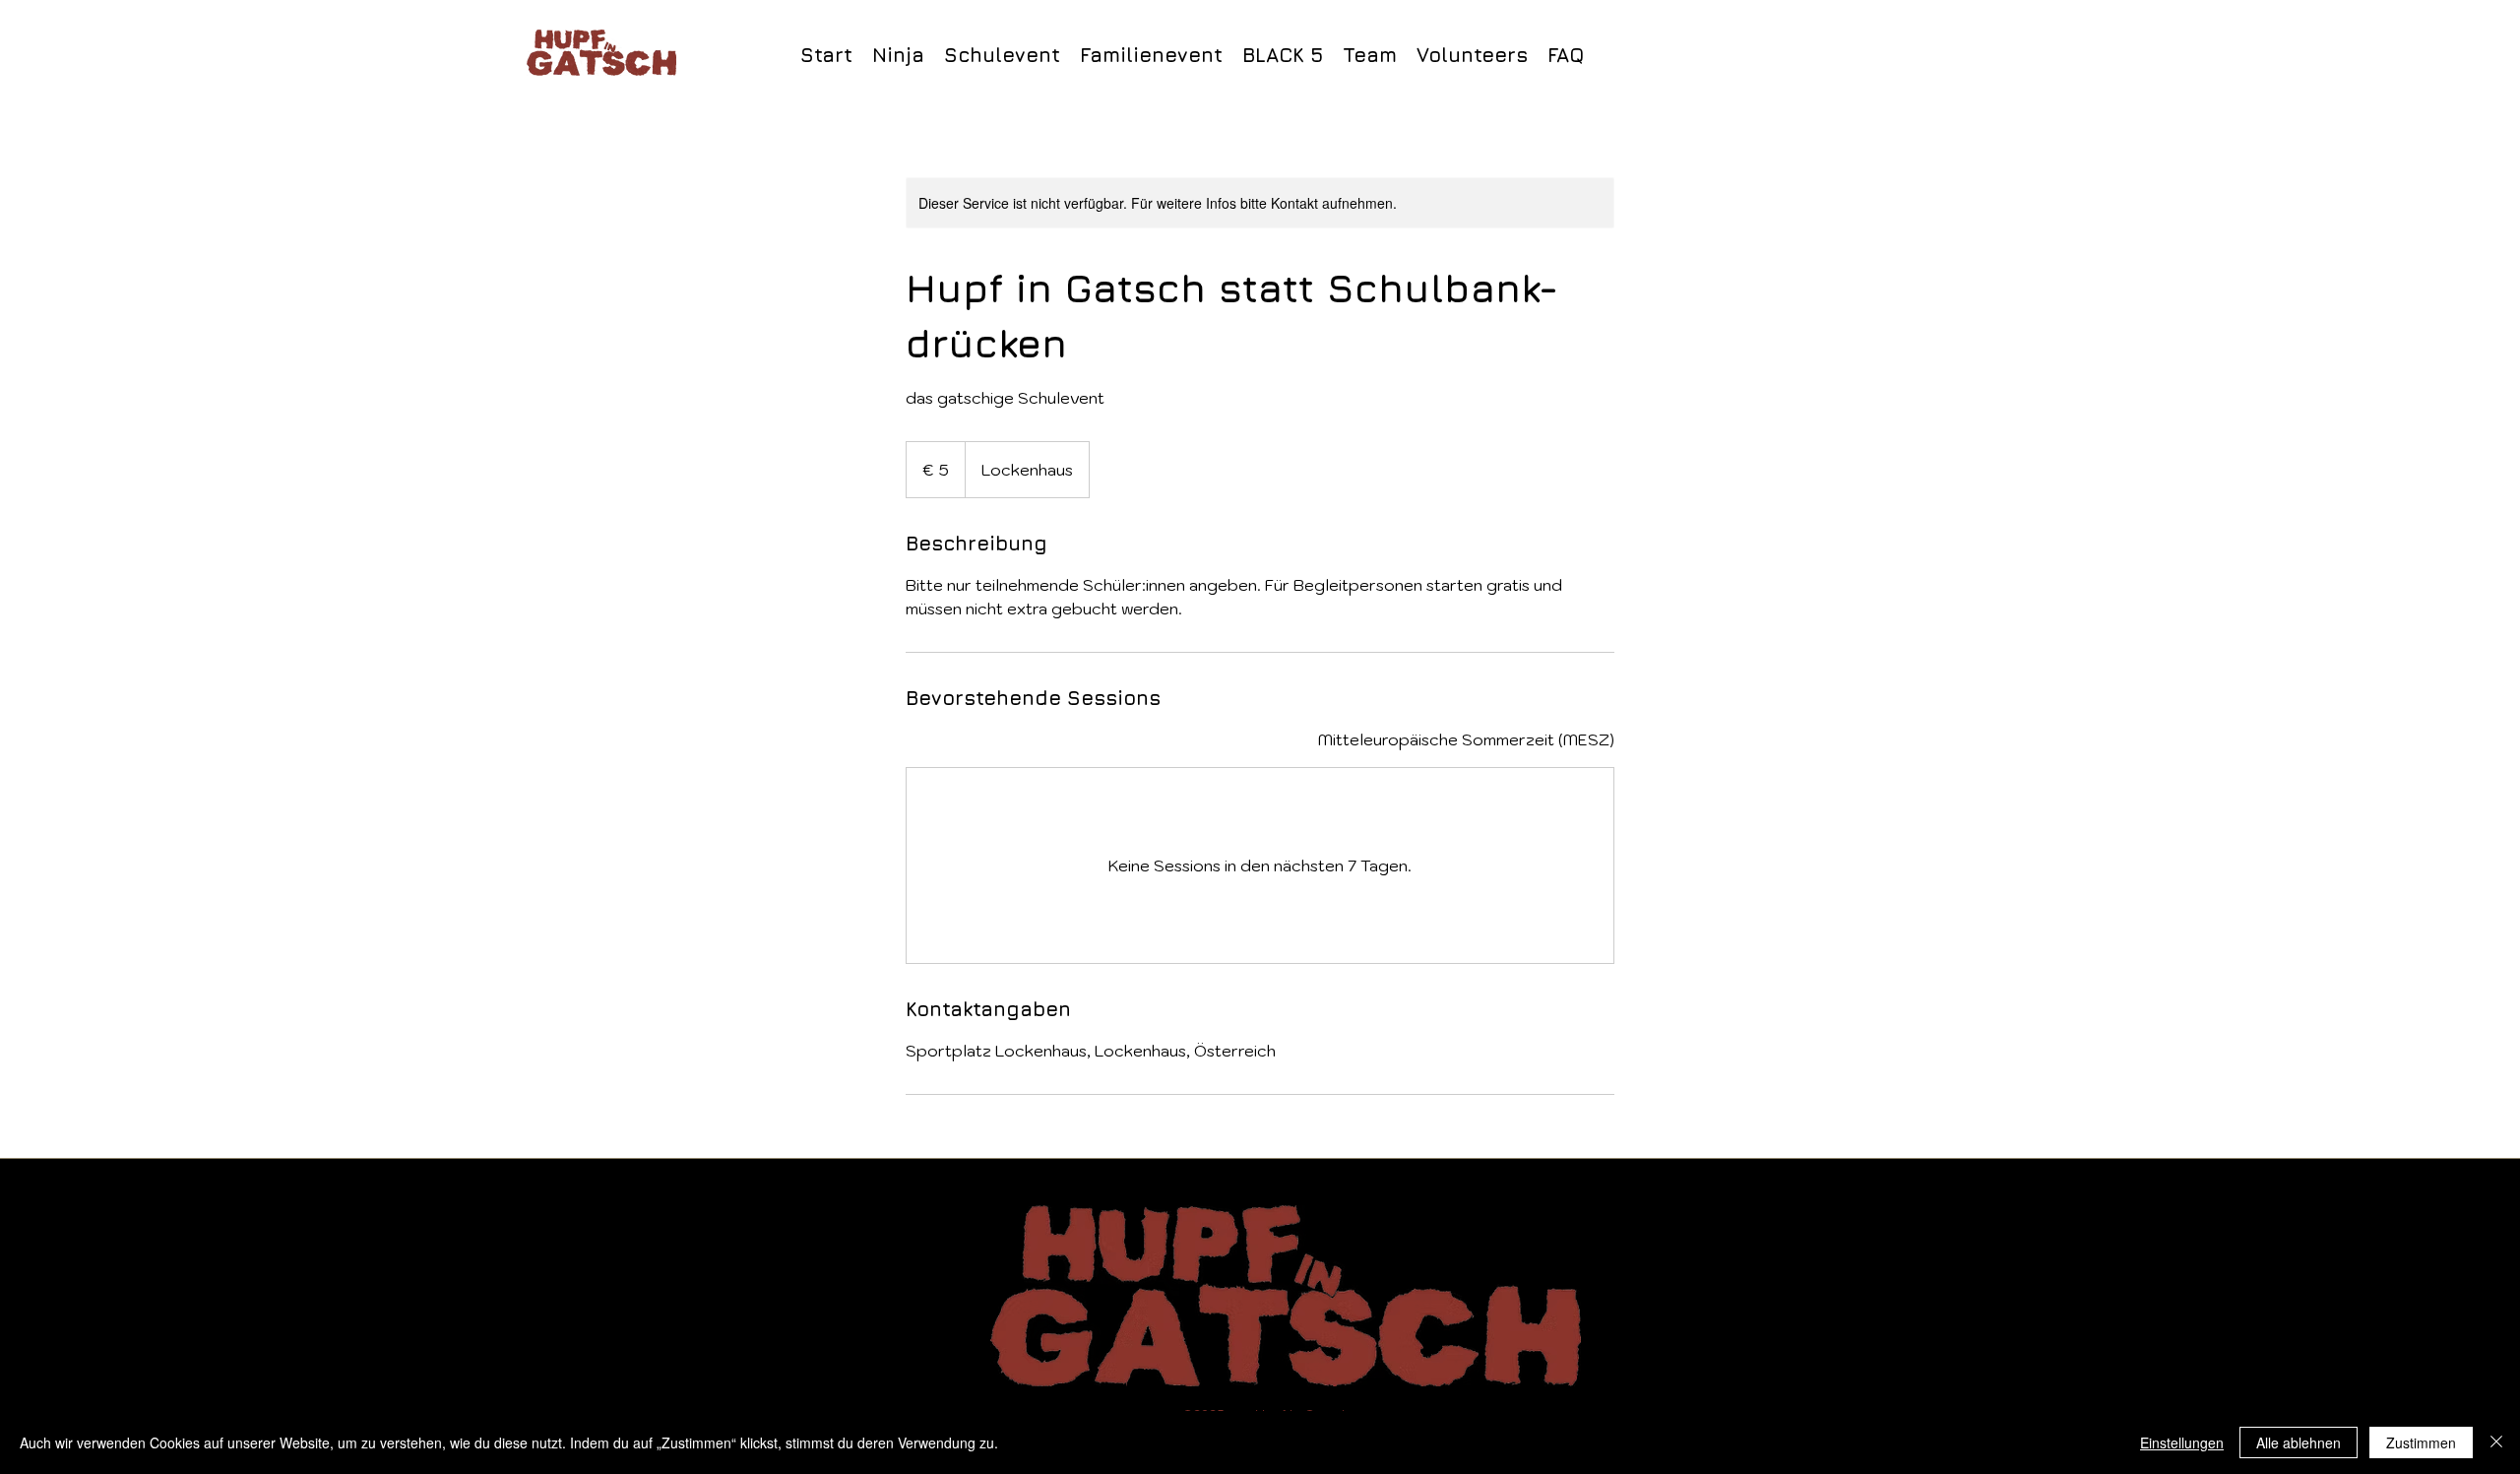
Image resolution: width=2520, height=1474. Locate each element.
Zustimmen (2421, 1442)
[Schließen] (2496, 1442)
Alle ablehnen (2299, 1442)
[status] (1466, 739)
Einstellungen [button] (2182, 1442)
